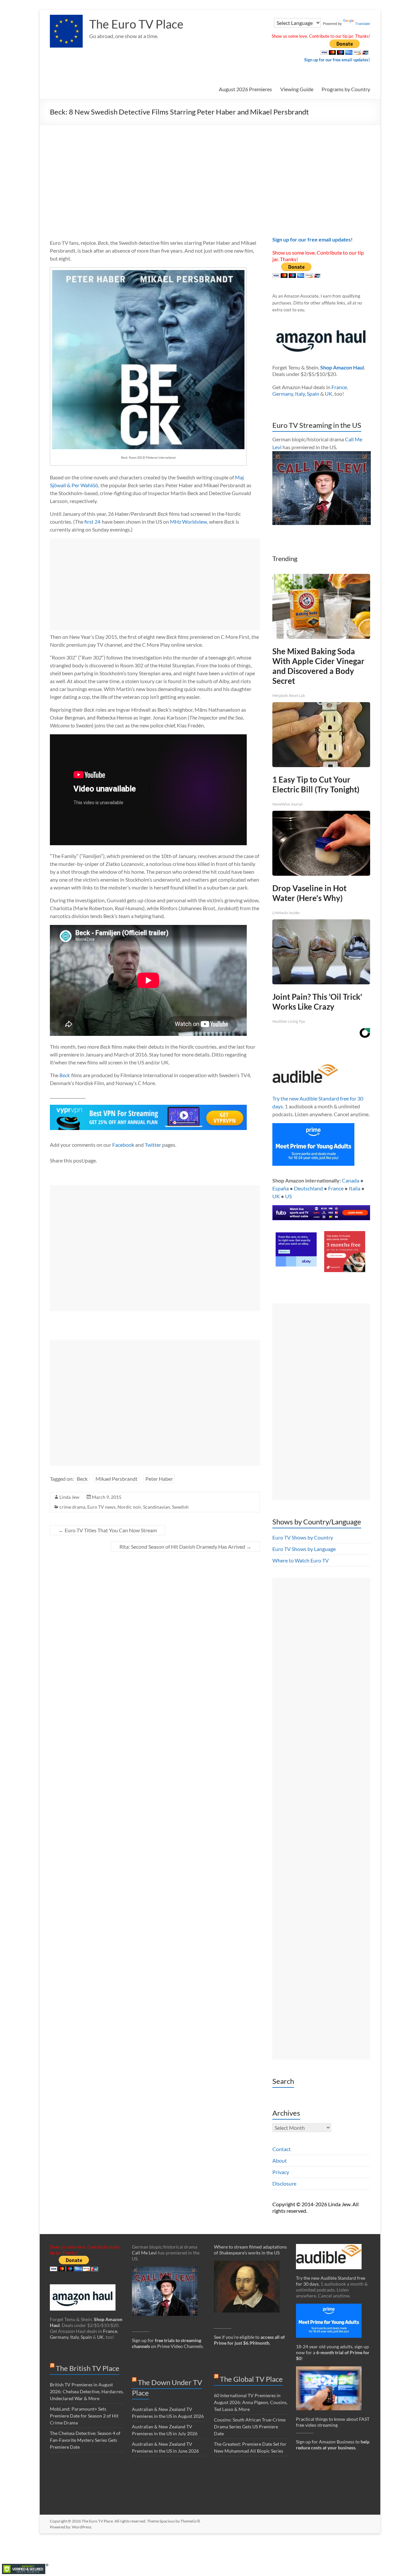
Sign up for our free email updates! (337, 60)
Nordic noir (129, 1507)
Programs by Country (346, 89)
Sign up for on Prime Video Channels (167, 2343)
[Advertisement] (210, 174)
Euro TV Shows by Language (304, 1549)
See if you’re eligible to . (249, 2340)
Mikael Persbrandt (116, 1479)
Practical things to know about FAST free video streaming (333, 2422)
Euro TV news (101, 1507)
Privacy (281, 2172)
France (339, 387)
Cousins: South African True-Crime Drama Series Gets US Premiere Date (250, 2427)
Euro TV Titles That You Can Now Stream (108, 1530)
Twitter (153, 1145)
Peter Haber (159, 1479)
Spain (313, 394)
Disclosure (284, 2183)
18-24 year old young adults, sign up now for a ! (333, 2352)
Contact (282, 2149)
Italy (300, 394)
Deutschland (308, 1188)
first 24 (92, 522)
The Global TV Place (251, 2379)
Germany (283, 394)
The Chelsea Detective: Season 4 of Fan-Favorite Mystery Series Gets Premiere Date (85, 2440)
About (280, 2160)
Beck (82, 1479)
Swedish (180, 1507)
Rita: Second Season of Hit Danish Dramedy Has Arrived (185, 1547)
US (288, 1196)
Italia (355, 1188)
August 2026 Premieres (245, 89)
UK (329, 394)
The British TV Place (88, 2368)
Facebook (123, 1145)
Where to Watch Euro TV (301, 1560)
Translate (363, 24)
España (281, 1188)
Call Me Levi (144, 2253)
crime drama (72, 1507)
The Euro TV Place (136, 24)
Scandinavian (157, 1507)
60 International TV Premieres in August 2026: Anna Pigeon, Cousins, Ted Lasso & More (251, 2402)
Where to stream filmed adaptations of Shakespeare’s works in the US (250, 2250)
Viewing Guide (297, 89)
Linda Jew (69, 1497)
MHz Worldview (189, 522)
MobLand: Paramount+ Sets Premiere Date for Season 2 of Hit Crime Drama (84, 2416)
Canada (351, 1180)
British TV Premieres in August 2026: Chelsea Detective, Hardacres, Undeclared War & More (87, 2391)
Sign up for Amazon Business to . (333, 2445)
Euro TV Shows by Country (303, 1537)
